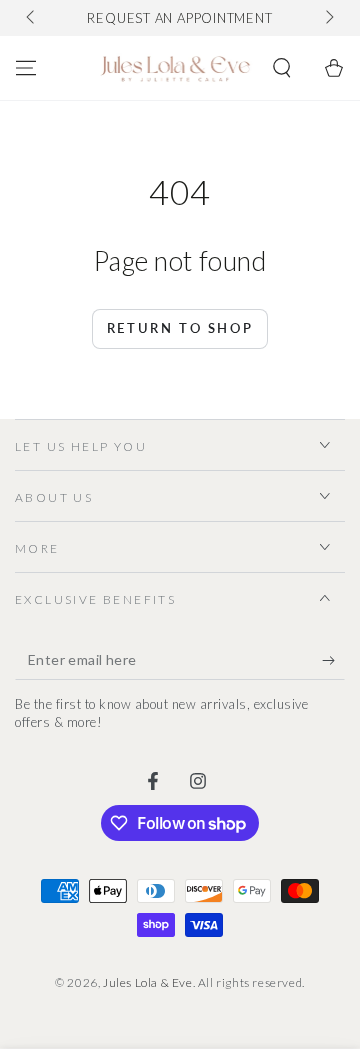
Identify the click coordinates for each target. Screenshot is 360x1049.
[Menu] (26, 68)
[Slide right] (328, 18)
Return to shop (180, 328)
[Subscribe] (333, 660)
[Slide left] (32, 18)
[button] (282, 68)
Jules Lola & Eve (148, 982)
